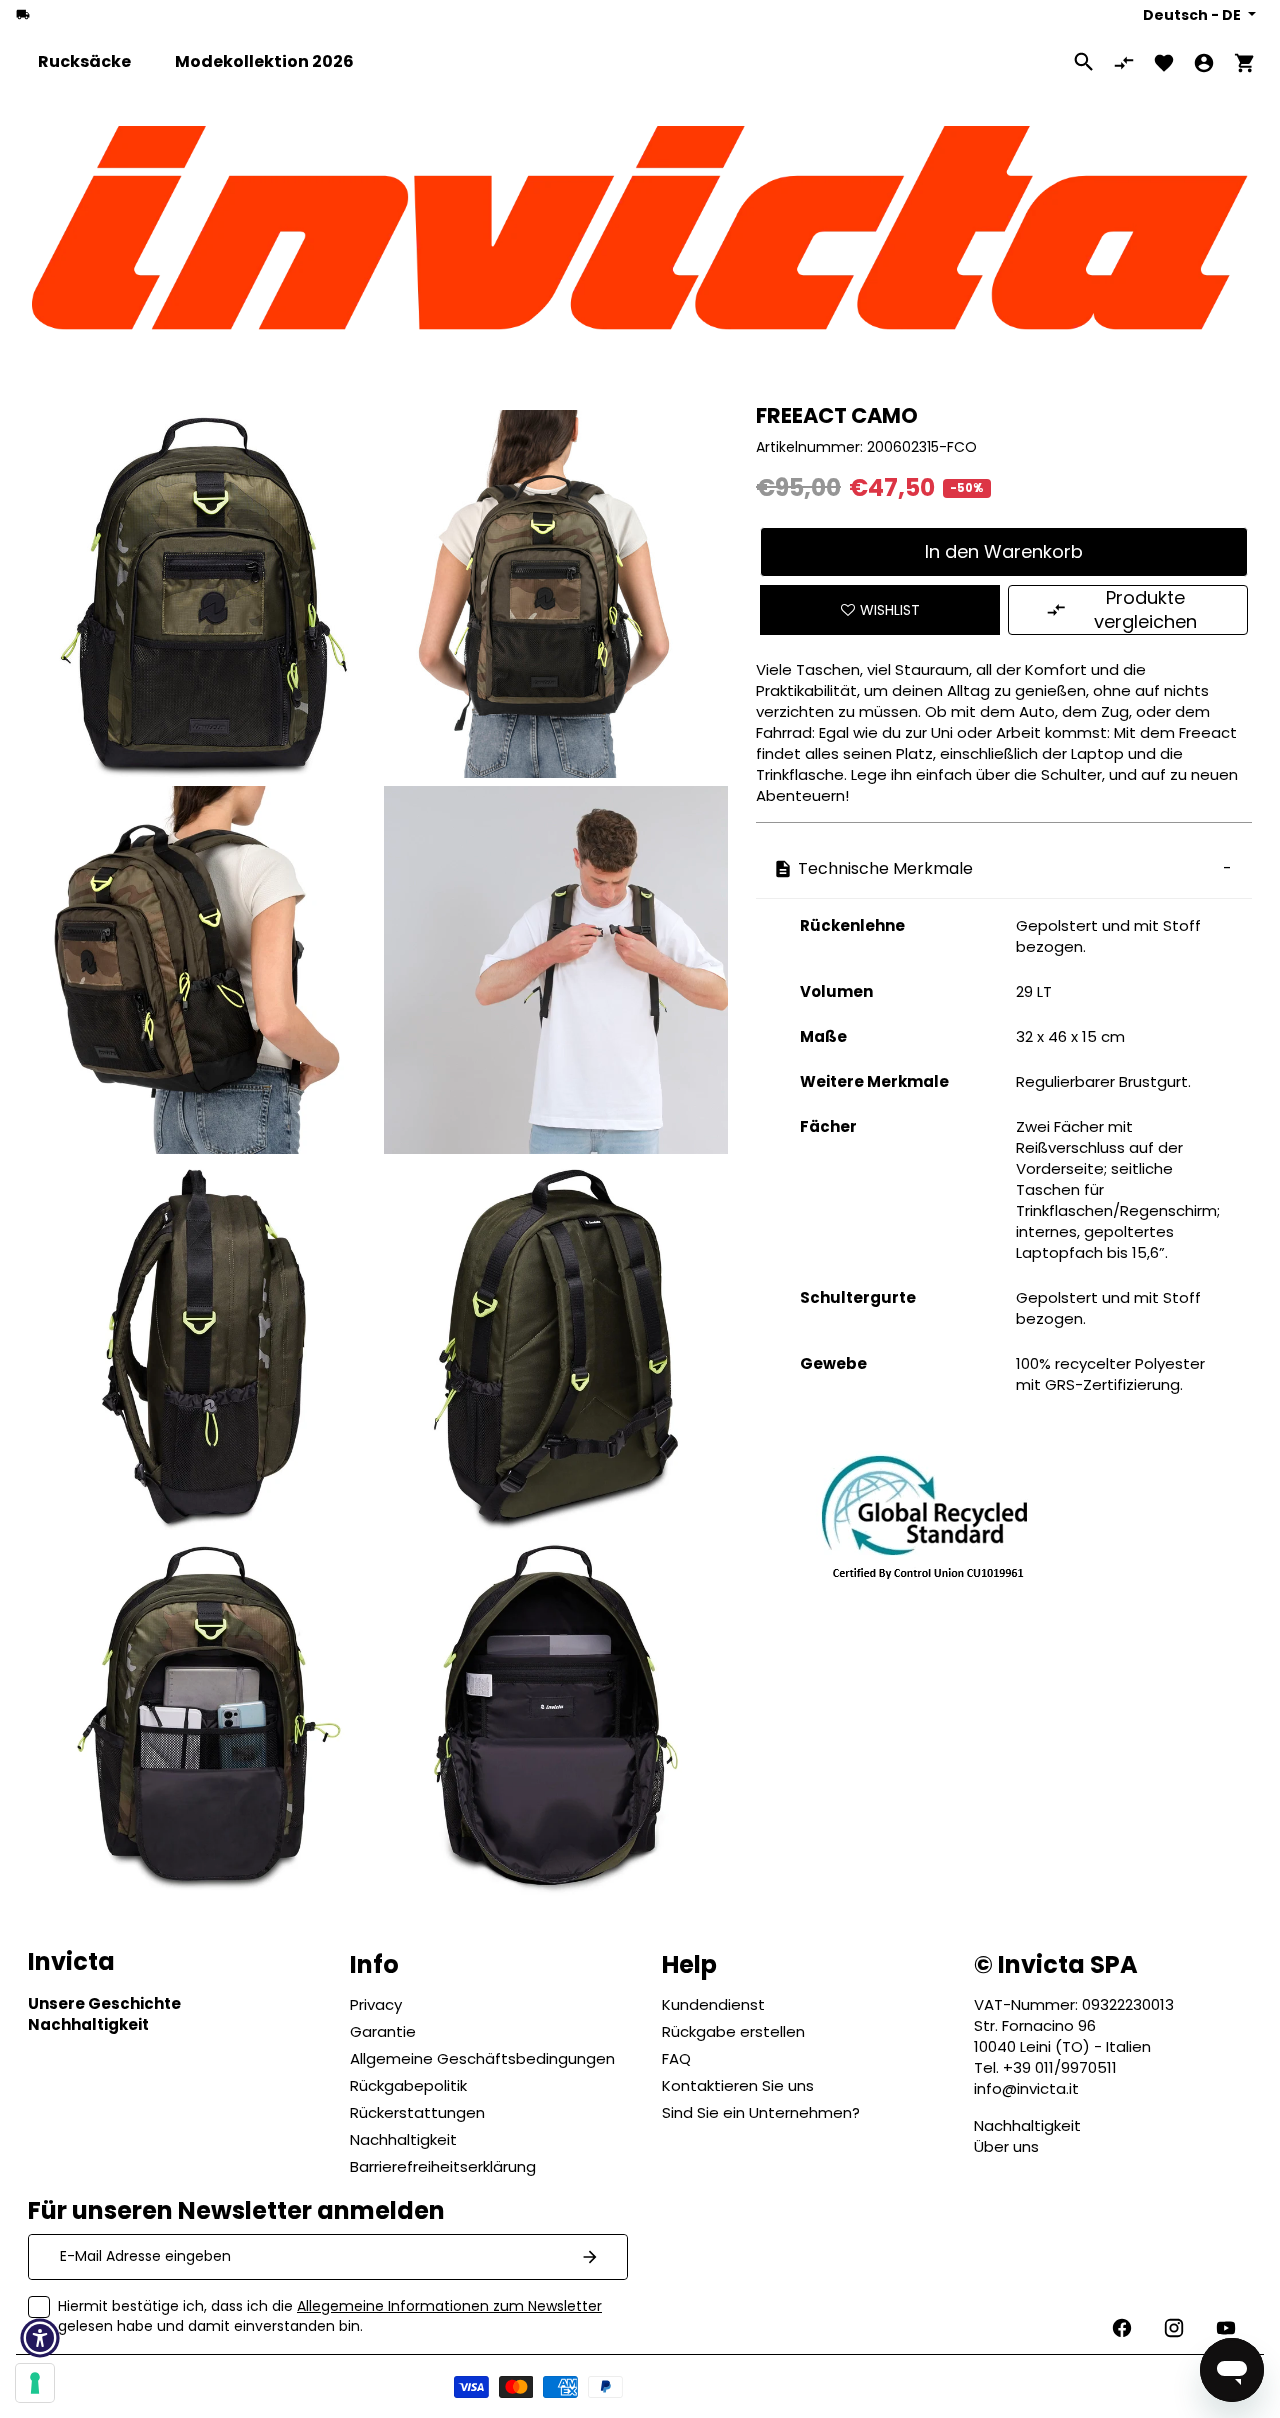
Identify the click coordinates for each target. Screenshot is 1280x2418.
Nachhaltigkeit (1027, 2125)
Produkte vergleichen (1145, 609)
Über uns (1006, 2146)
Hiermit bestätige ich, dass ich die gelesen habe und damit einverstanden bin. (330, 2316)
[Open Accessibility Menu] (40, 2338)
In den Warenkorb (1004, 551)
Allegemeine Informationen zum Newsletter (449, 2306)
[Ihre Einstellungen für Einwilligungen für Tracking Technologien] (35, 2383)
